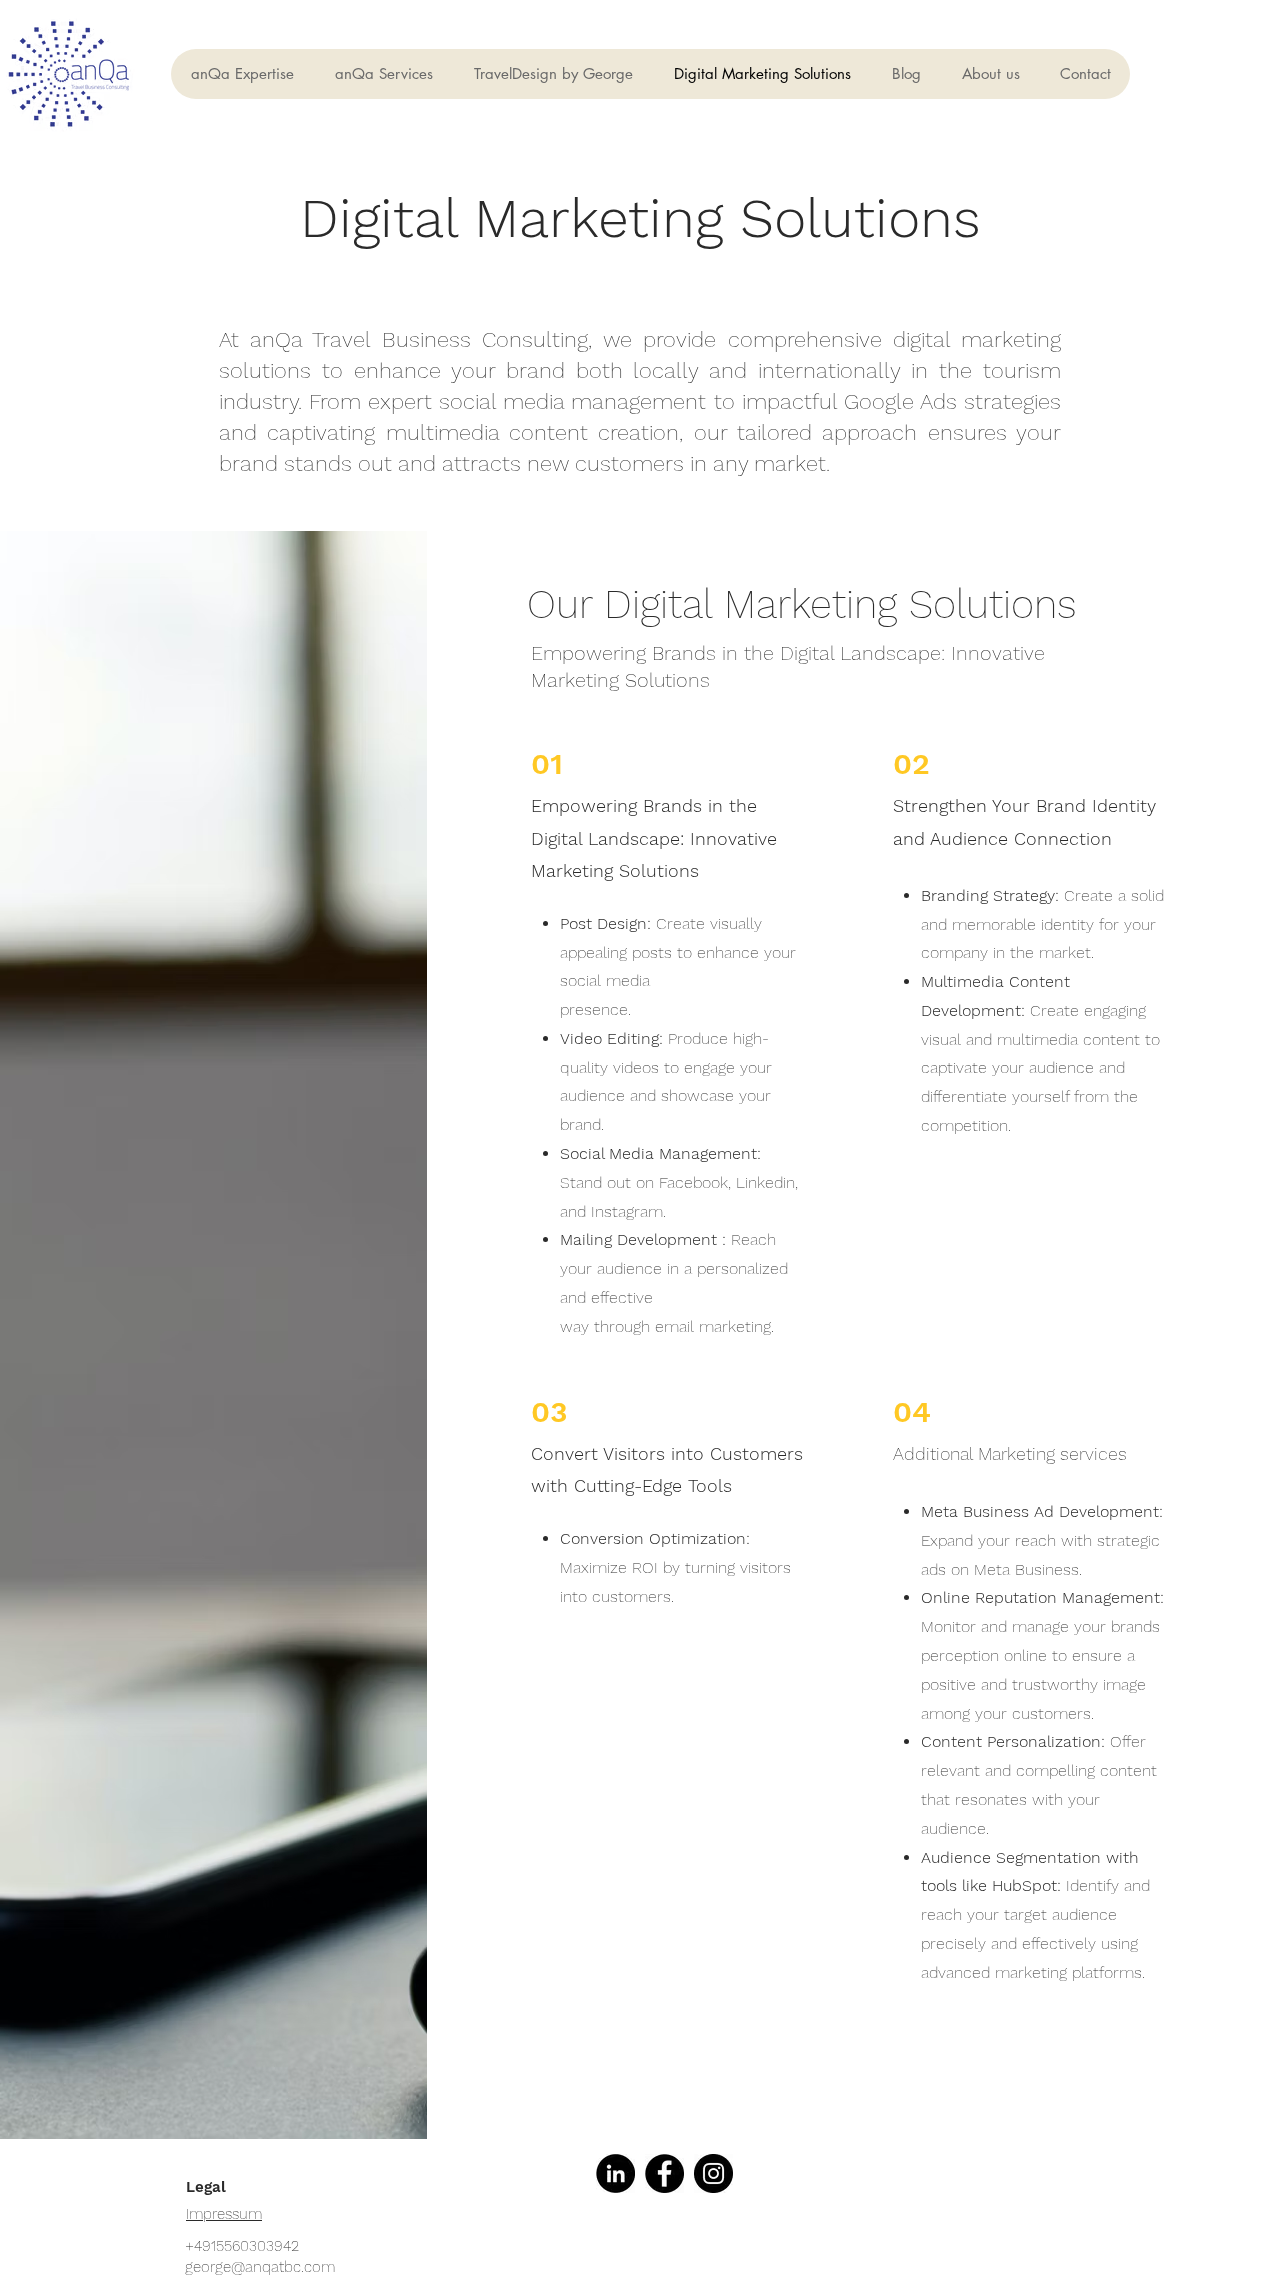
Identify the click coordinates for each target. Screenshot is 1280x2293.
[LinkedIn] (615, 2173)
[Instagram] (713, 2173)
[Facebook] (664, 2173)
